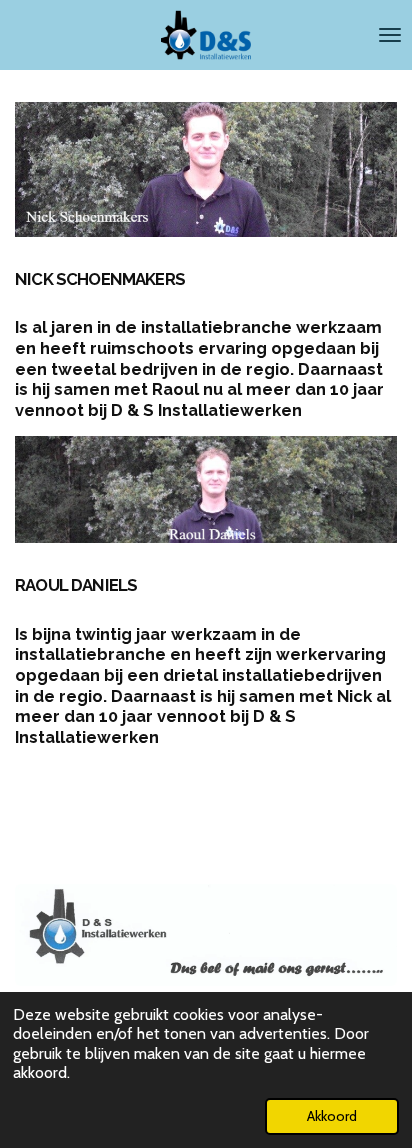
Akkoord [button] (332, 1116)
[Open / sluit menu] (390, 35)
